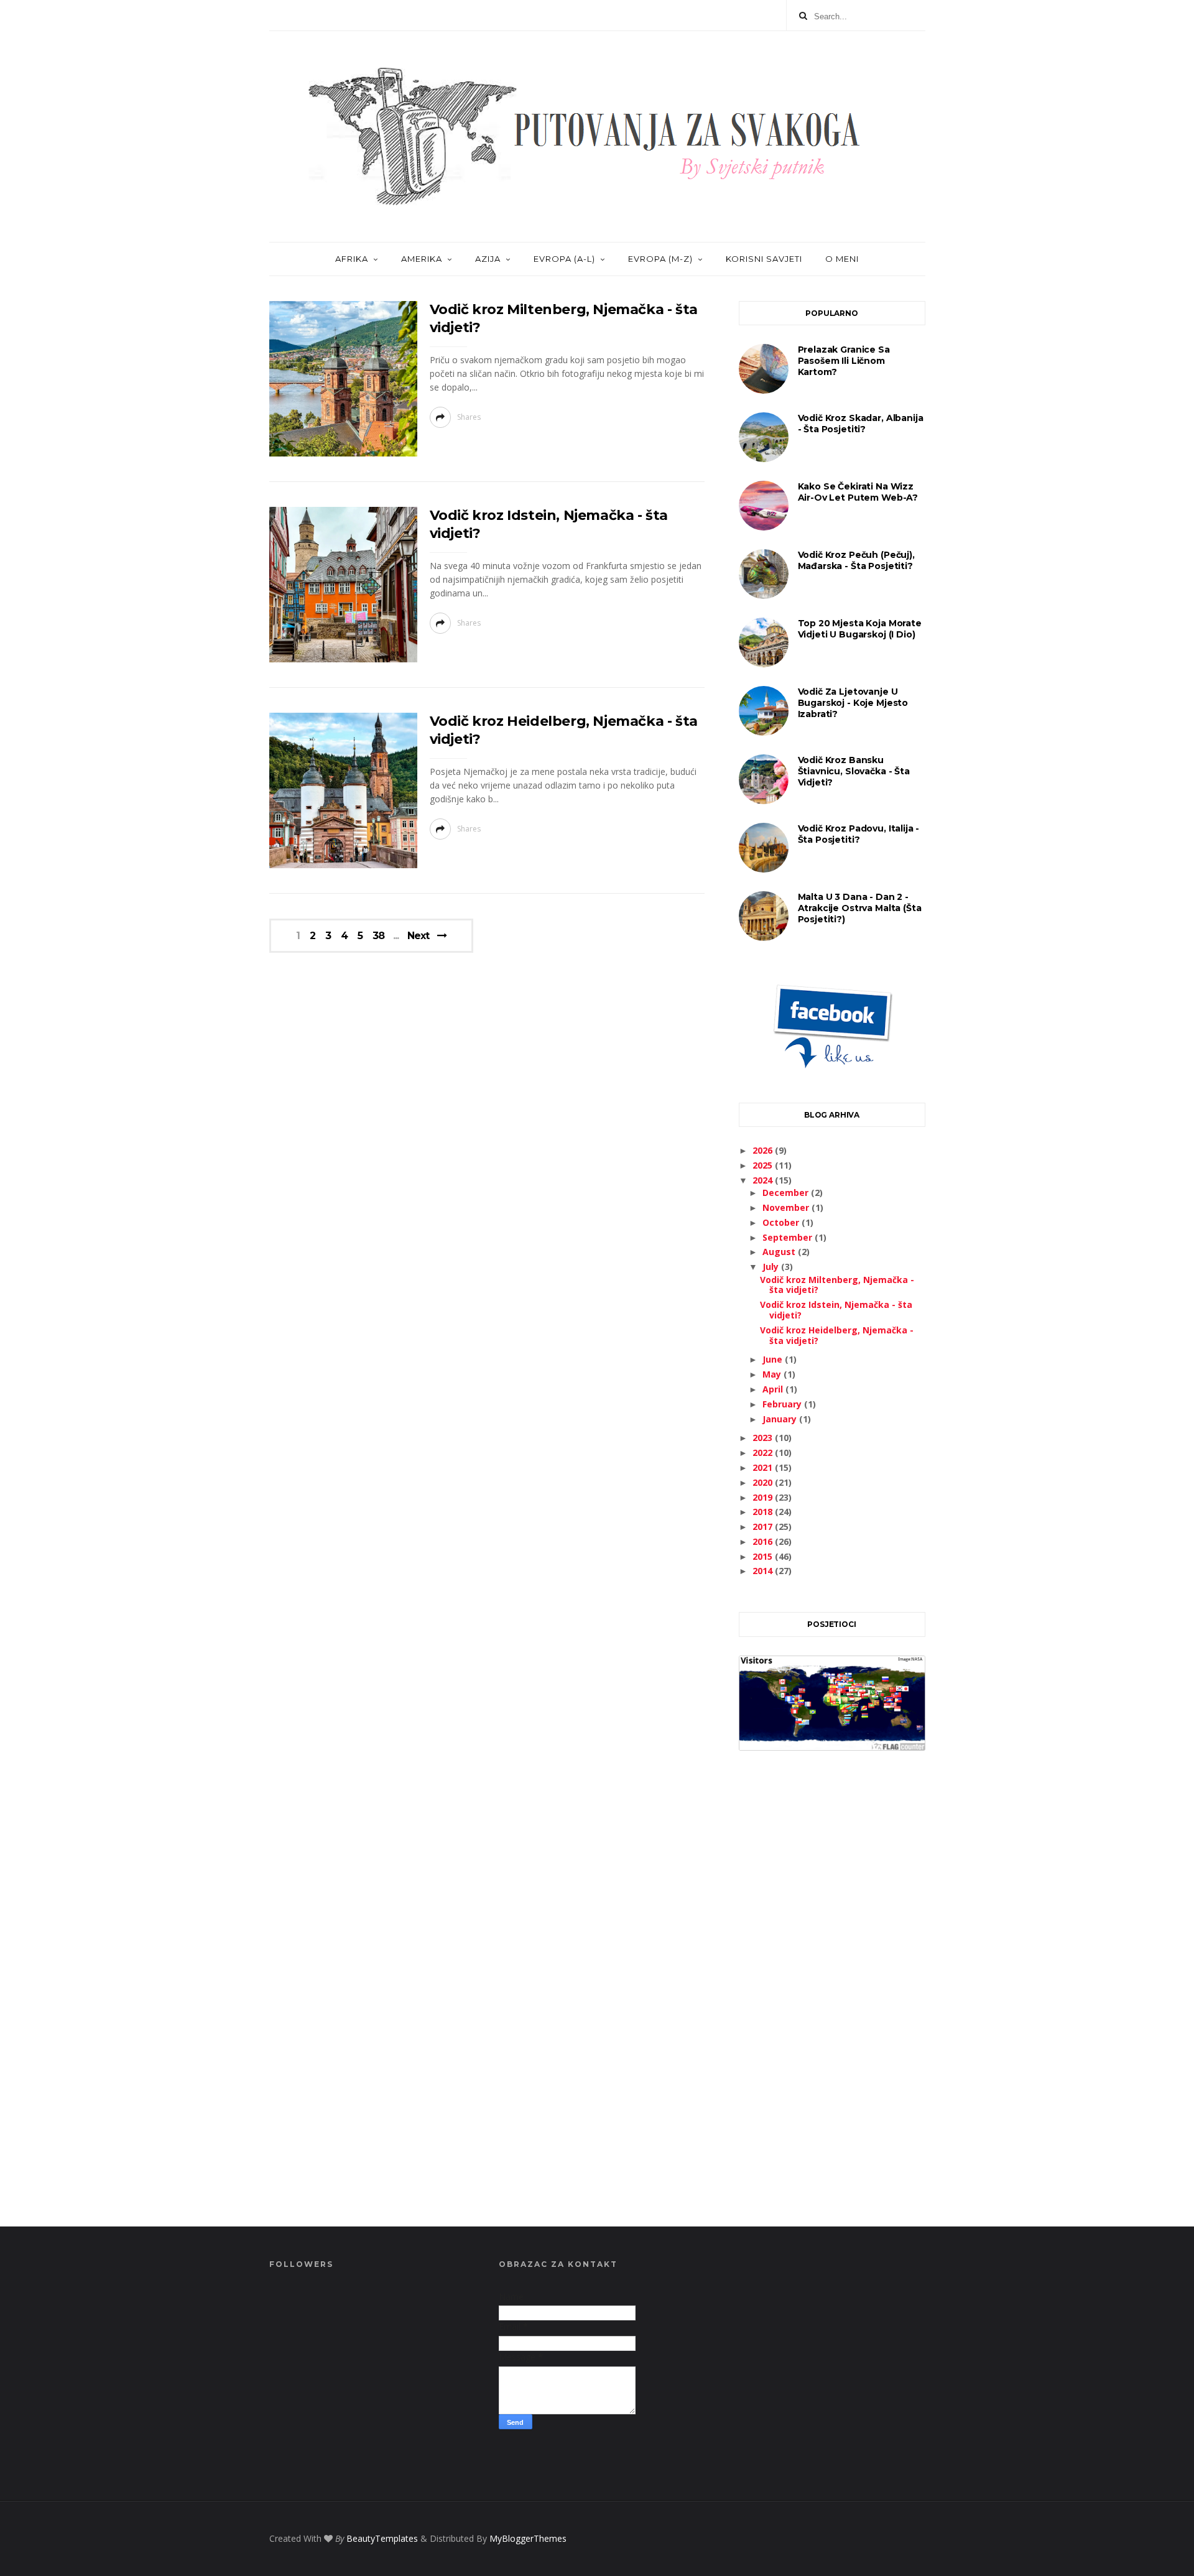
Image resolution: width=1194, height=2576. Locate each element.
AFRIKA (352, 259)
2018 (764, 1512)
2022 (764, 1452)
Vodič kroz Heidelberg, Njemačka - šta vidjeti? (837, 1335)
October (782, 1222)
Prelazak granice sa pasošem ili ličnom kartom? (844, 361)
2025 (764, 1165)
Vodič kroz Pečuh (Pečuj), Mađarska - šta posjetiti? (856, 560)
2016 (764, 1541)
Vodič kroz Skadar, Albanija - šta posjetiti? (861, 424)
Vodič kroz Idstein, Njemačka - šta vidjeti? (836, 1310)
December (787, 1193)
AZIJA (488, 259)
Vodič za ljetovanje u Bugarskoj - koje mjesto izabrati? (853, 703)
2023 (764, 1438)
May (773, 1374)
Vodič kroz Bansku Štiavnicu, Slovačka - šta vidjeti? (854, 771)
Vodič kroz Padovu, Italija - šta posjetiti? (859, 834)
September (789, 1237)
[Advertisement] (832, 2003)
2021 (764, 1467)
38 (378, 936)
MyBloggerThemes (528, 2538)
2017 (764, 1527)
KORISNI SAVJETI (764, 259)
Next (418, 936)
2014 (764, 1571)
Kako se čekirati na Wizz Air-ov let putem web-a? (858, 492)
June (774, 1359)
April (774, 1389)
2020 (764, 1482)
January (781, 1419)
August (780, 1252)
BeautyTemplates (382, 2538)
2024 (764, 1180)
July (772, 1267)
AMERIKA (422, 259)
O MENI (842, 259)
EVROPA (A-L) (564, 259)
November (787, 1207)
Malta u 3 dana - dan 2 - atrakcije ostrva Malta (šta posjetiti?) (860, 908)
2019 (764, 1497)
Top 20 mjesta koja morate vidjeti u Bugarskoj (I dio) (860, 629)
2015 (764, 1556)
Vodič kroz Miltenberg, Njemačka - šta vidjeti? (837, 1285)
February (783, 1404)
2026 (764, 1150)
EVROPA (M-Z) (660, 259)
